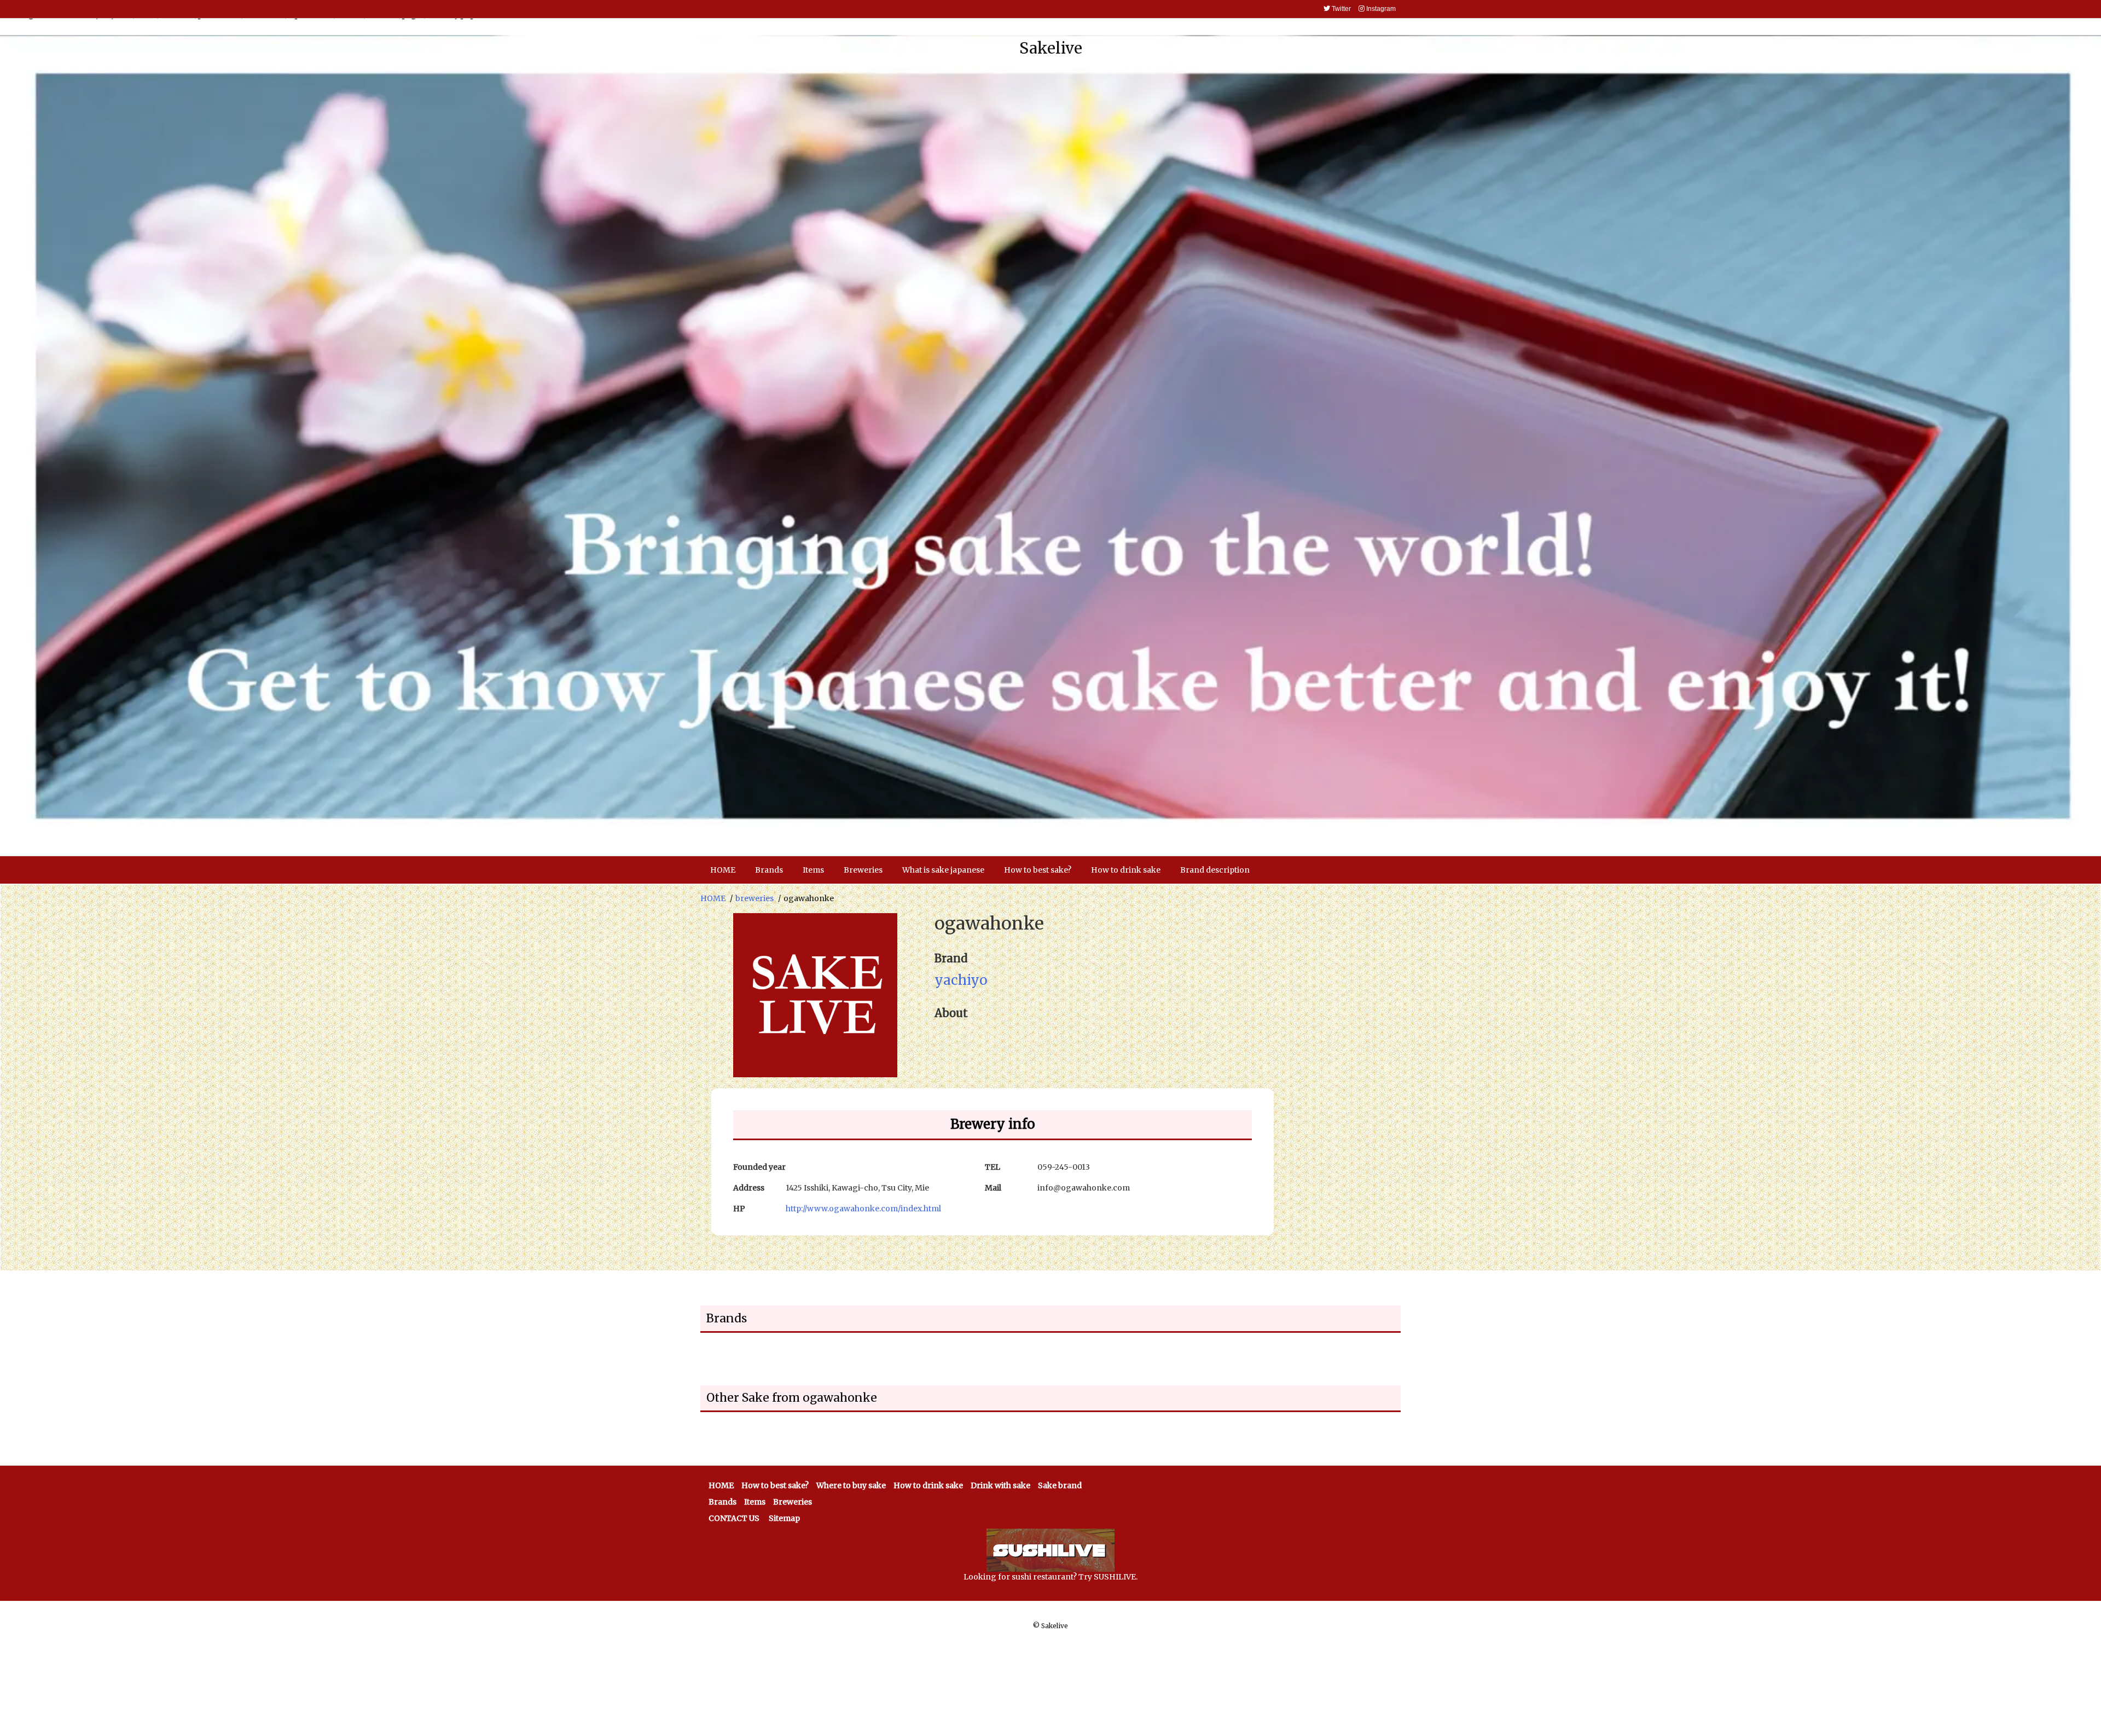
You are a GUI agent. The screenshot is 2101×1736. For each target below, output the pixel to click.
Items (755, 1502)
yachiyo (961, 980)
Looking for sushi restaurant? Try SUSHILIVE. (1050, 1577)
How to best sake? (775, 1485)
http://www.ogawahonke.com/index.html (863, 1209)
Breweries (793, 1502)
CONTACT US (734, 1518)
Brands (722, 1502)
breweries (754, 898)
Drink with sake (1000, 1485)
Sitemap (784, 1518)
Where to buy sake (851, 1485)
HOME (713, 898)
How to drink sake (928, 1485)
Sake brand (1060, 1485)
